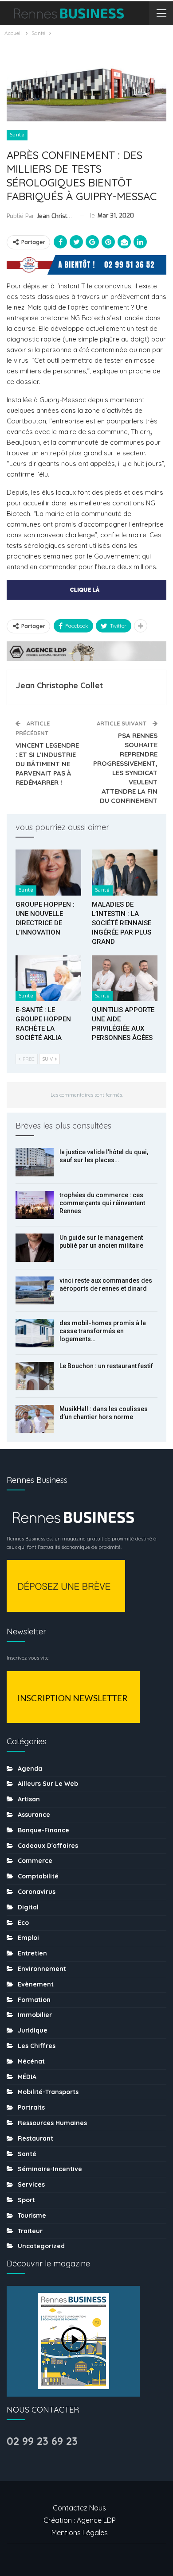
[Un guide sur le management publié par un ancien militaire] (35, 1248)
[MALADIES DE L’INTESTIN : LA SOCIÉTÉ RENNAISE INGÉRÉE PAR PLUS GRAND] (125, 873)
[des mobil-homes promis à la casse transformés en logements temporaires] (35, 1333)
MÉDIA (27, 2077)
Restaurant (35, 2138)
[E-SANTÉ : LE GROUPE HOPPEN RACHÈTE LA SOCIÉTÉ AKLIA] (48, 978)
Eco (23, 1923)
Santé (17, 135)
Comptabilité (38, 1876)
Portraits (31, 2107)
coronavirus (37, 1892)
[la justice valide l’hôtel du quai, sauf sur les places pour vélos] (35, 1162)
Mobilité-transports (48, 2092)
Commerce (35, 1861)
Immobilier (35, 2015)
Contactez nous (79, 2508)
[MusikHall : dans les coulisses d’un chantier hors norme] (35, 1419)
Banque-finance (43, 1830)
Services (31, 2184)
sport (26, 2200)
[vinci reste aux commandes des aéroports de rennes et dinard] (35, 1291)
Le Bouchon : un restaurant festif (106, 1366)
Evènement (36, 1984)
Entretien (32, 1953)
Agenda (30, 1769)
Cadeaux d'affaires (48, 1846)
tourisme (32, 2215)
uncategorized (41, 2246)
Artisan (29, 1799)
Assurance (34, 1815)
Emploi (28, 1938)
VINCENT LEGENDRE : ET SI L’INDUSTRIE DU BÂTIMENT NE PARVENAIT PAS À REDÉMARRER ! (47, 764)
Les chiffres (37, 2046)
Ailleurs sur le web (48, 1784)
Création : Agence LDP (80, 2520)
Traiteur (30, 2231)
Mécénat (31, 2061)
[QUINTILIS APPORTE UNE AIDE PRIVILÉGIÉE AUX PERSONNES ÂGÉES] (125, 978)
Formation (34, 2000)
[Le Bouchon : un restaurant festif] (35, 1376)
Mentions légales (80, 2533)
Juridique (33, 2030)
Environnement (42, 1969)
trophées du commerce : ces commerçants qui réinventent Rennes (102, 1203)
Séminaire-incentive (50, 2169)
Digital (28, 1907)
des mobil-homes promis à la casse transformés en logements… (103, 1331)
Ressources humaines (52, 2123)
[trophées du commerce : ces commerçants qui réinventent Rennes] (35, 1205)
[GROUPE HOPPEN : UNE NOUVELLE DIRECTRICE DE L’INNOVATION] (48, 873)
